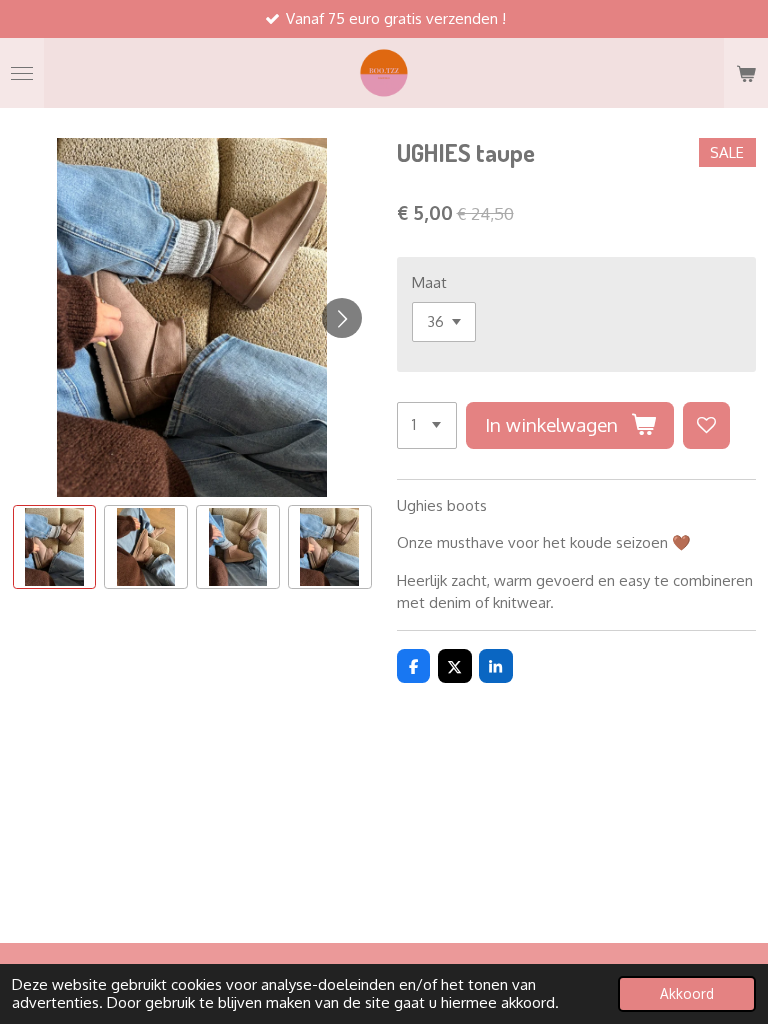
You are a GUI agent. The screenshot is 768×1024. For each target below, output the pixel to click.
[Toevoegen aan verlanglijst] (706, 425)
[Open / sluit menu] (22, 73)
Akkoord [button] (687, 993)
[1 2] (427, 425)
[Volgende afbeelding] (342, 318)
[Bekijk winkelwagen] (746, 73)
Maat (429, 282)
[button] (55, 547)
